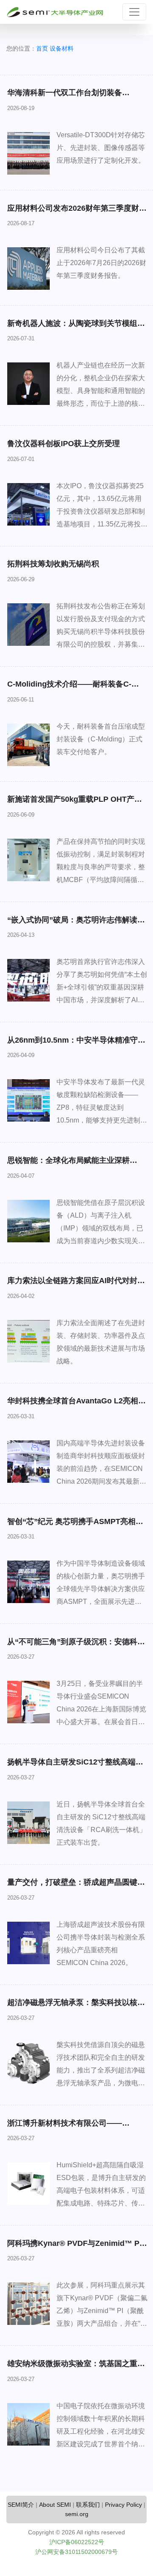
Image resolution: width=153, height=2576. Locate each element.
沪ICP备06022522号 (77, 2542)
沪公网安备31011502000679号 (76, 2552)
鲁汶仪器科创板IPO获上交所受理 (64, 444)
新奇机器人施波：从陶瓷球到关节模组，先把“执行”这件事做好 (76, 328)
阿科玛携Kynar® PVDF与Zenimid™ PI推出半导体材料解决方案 (74, 2248)
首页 (42, 48)
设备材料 (62, 48)
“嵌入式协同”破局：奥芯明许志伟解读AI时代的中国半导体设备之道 (76, 925)
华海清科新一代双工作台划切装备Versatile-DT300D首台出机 (65, 97)
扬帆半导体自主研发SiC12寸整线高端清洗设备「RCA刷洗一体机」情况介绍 (75, 1767)
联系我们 (88, 2505)
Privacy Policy (123, 2505)
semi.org (77, 2514)
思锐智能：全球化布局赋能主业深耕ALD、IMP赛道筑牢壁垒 (68, 1165)
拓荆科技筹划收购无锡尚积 (53, 564)
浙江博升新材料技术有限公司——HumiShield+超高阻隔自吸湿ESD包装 (73, 2128)
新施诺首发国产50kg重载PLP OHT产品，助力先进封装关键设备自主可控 (71, 804)
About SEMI (55, 2505)
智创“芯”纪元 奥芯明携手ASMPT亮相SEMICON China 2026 (71, 1526)
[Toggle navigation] (134, 12)
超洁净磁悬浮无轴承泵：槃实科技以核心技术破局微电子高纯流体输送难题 (76, 2007)
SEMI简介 (21, 2505)
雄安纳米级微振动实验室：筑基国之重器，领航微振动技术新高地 (72, 2368)
